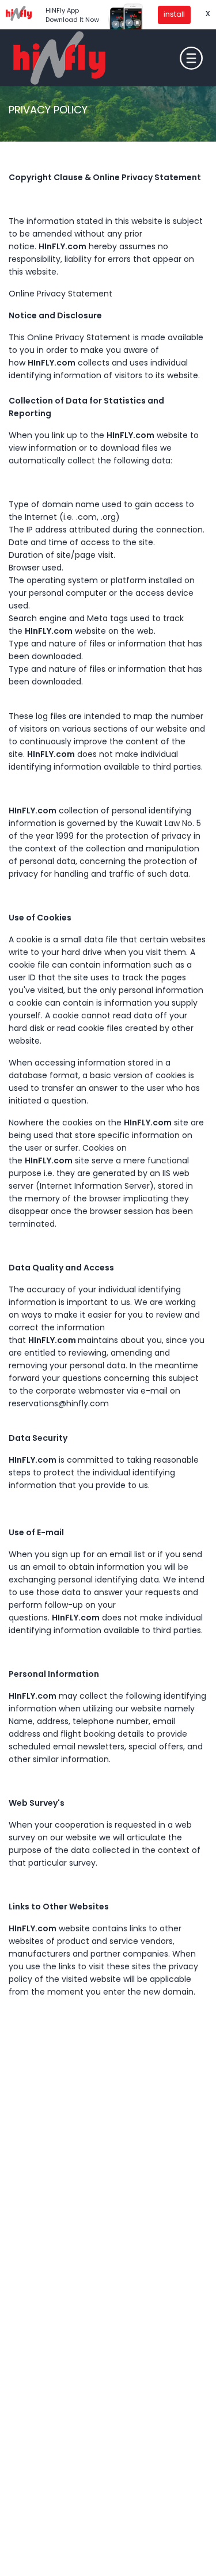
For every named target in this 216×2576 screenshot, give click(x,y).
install (174, 14)
